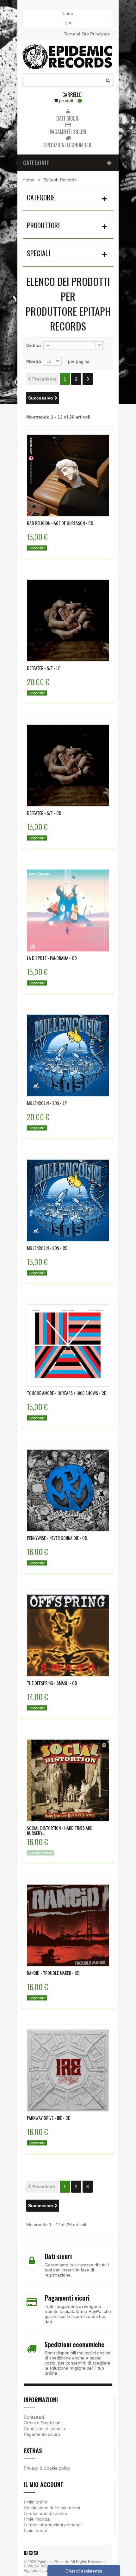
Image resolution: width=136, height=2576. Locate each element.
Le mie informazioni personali (53, 2525)
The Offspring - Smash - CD (52, 1683)
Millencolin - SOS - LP (47, 1103)
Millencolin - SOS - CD (47, 1248)
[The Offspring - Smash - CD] (68, 1635)
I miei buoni (35, 2530)
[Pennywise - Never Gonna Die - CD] (68, 1490)
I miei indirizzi (37, 2519)
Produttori (43, 225)
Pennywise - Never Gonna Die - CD (57, 1538)
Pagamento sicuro (42, 2434)
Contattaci (34, 2417)
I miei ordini (35, 2502)
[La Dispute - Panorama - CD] (68, 910)
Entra (68, 13)
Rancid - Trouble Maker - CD (53, 1973)
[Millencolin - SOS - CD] (68, 1200)
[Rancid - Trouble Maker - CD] (68, 1925)
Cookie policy (57, 2468)
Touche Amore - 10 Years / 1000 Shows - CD (67, 1393)
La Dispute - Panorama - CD (52, 958)
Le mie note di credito (45, 2513)
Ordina (34, 345)
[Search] (108, 80)
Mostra (34, 361)
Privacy (31, 2468)
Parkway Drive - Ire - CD (49, 2118)
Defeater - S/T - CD (44, 813)
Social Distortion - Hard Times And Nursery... (60, 1830)
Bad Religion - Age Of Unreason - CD (60, 523)
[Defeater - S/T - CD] (68, 765)
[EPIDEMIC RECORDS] (68, 57)
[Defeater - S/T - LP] (68, 620)
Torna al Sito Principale (87, 34)
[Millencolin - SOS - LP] (68, 1055)
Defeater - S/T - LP (44, 668)
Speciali (39, 253)
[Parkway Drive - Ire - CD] (68, 2070)
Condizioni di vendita (44, 2428)
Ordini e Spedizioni (43, 2423)
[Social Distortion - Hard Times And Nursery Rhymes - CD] (68, 1780)
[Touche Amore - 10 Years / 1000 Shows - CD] (68, 1345)
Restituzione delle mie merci (52, 2508)
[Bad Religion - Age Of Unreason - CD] (68, 476)
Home (28, 180)
